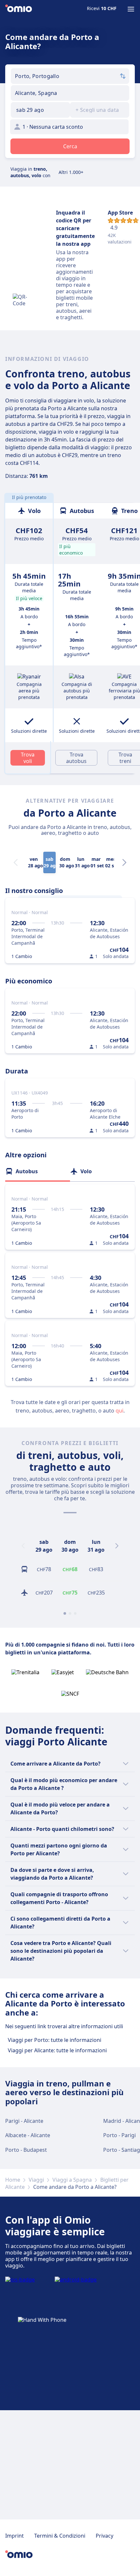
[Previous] (23, 1546)
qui (119, 1411)
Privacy (105, 2536)
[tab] (38, 1171)
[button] (40, 110)
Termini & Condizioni (60, 2536)
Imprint (14, 2536)
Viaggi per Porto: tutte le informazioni (55, 2040)
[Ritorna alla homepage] (19, 9)
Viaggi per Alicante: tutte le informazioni (57, 2050)
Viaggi (36, 2180)
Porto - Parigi (119, 2135)
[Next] (124, 862)
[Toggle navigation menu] (131, 9)
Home (13, 2180)
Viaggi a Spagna (72, 2180)
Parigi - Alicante (24, 2121)
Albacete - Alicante (28, 2135)
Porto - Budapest (26, 2150)
